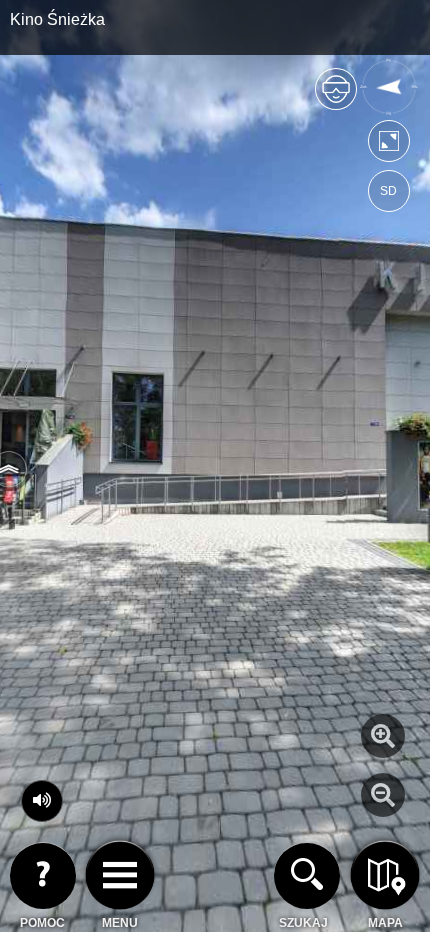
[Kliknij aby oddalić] (383, 795)
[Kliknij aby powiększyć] (383, 736)
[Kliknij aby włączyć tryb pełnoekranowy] (389, 145)
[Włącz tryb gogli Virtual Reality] (336, 97)
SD (388, 191)
